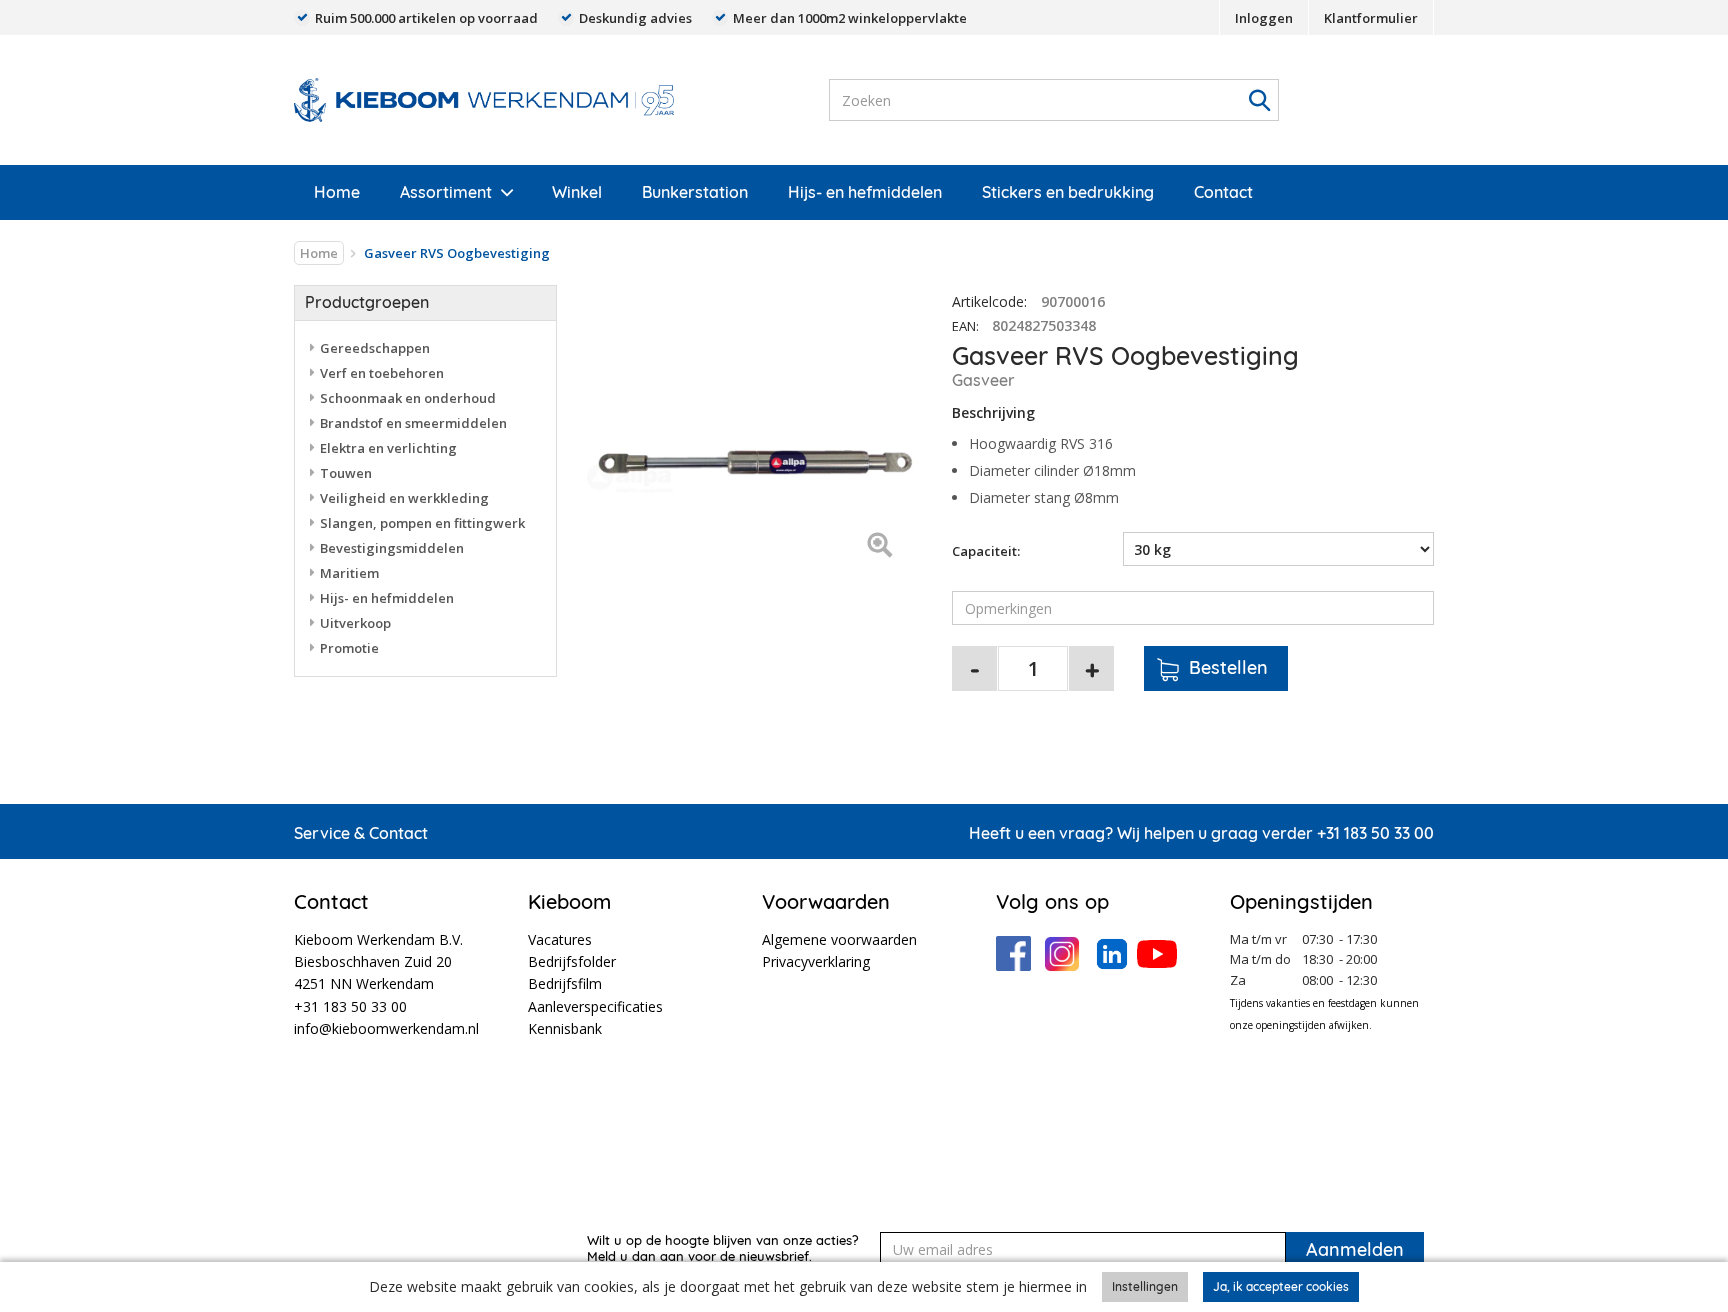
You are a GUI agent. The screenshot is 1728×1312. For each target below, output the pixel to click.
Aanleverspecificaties (595, 1006)
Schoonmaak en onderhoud (408, 398)
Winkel (577, 192)
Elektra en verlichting (388, 448)
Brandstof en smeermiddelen (413, 423)
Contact (1223, 192)
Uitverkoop (355, 623)
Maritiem (349, 573)
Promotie (349, 648)
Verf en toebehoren (382, 373)
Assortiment (446, 192)
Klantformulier (1371, 18)
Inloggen (1264, 18)
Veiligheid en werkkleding (404, 498)
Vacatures (560, 939)
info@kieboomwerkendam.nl (386, 1028)
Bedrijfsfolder (572, 961)
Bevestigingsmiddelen (392, 548)
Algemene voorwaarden (839, 939)
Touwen (346, 473)
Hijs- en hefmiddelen (865, 192)
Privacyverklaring (816, 961)
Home (337, 192)
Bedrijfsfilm (565, 983)
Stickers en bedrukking (1068, 192)
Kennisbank (565, 1028)
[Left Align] (879, 546)
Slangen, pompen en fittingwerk (422, 523)
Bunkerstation (695, 192)
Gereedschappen (375, 348)
